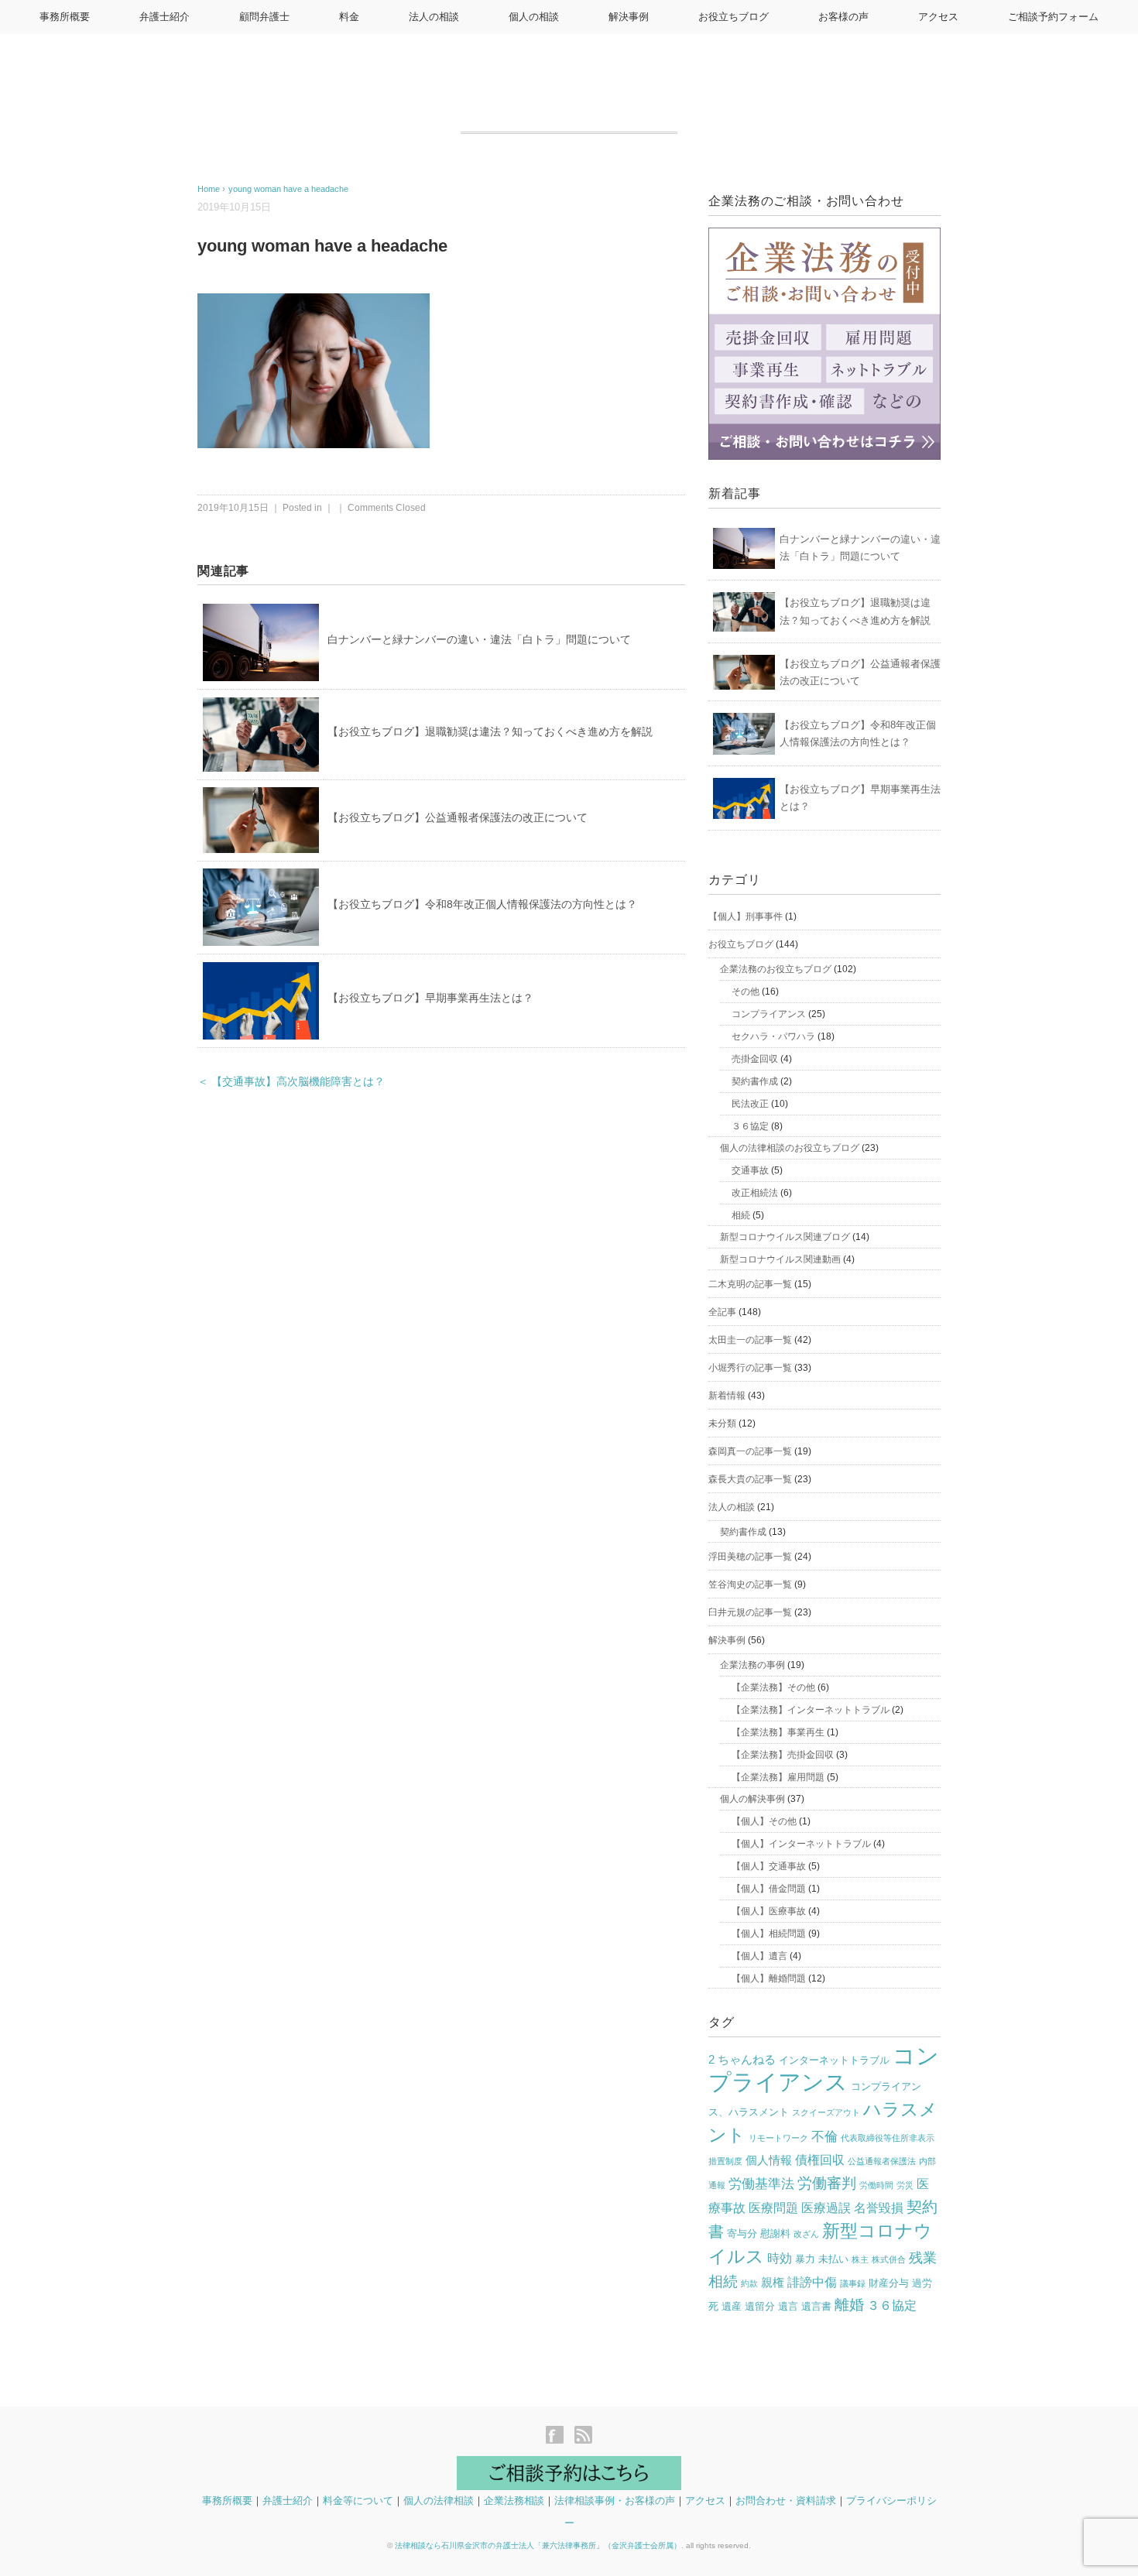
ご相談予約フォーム (1053, 17)
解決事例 (629, 17)
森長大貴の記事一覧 (750, 1479)
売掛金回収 (755, 1059)
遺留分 (760, 2306)
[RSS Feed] (583, 2436)
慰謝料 (775, 2233)
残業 (923, 2258)
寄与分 (742, 2233)
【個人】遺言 (759, 1956)
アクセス (938, 17)
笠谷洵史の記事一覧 (750, 1584)
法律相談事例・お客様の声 (615, 2501)
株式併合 (889, 2259)
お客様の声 (843, 17)
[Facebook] (559, 2436)
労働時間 (876, 2185)
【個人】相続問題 (769, 1934)
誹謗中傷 (812, 2282)
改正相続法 (755, 1193)
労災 (905, 2185)
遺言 (788, 2306)
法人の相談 (434, 17)
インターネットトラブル (834, 2060)
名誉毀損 (879, 2208)
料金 (349, 17)
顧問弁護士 (264, 17)
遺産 (732, 2306)
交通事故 (750, 1170)
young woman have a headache (288, 189)
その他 (746, 992)
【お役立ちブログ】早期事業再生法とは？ (430, 998)
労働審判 (827, 2183)
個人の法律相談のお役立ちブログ (790, 1148)
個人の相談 (534, 17)
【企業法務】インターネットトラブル (811, 1710)
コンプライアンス (769, 1014)
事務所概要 (65, 17)
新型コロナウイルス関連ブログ (785, 1237)
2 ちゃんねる (742, 2060)
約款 (749, 2283)
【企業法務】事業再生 (778, 1732)
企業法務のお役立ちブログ (776, 969)
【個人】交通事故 (769, 1866)
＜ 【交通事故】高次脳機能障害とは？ (291, 1082)
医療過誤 (826, 2208)
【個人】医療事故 (769, 1911)
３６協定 (750, 1126)
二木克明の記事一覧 (750, 1284)
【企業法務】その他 (773, 1687)
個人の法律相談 (439, 2501)
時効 (780, 2258)
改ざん (806, 2234)
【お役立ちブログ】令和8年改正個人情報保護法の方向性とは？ (482, 904)
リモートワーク (778, 2138)
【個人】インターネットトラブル (801, 1844)
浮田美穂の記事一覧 (750, 1557)
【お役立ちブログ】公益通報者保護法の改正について (458, 817)
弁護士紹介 (165, 17)
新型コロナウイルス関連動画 (780, 1259)
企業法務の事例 (752, 1665)
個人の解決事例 (752, 1799)
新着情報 (727, 1396)
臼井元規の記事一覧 (750, 1612)
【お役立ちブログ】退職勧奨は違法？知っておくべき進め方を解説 (490, 731)
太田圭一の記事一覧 (750, 1340)
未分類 (722, 1423)
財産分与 (889, 2283)
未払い (833, 2259)
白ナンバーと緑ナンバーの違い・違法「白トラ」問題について (479, 639)
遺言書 (816, 2306)
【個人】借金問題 (769, 1889)
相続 (741, 1215)
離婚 (849, 2305)
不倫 (824, 2137)
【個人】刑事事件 (746, 916)
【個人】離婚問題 (769, 1978)
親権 (773, 2283)
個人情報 (769, 2160)
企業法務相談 (514, 2501)
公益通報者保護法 (882, 2161)
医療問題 (773, 2208)
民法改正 (750, 1104)
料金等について (358, 2501)
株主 (860, 2259)
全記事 (722, 1312)
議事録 (853, 2283)
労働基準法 (761, 2184)
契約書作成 (755, 1081)
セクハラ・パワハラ (773, 1036)
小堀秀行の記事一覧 (750, 1368)
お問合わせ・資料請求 (786, 2501)
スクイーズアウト (826, 2112)
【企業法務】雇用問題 (778, 1777)
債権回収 (820, 2160)
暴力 (805, 2259)
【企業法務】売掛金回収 (783, 1755)
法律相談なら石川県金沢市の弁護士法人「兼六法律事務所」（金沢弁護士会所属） (538, 2545)
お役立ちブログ (734, 17)
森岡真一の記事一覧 (750, 1451)
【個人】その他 (764, 1821)
